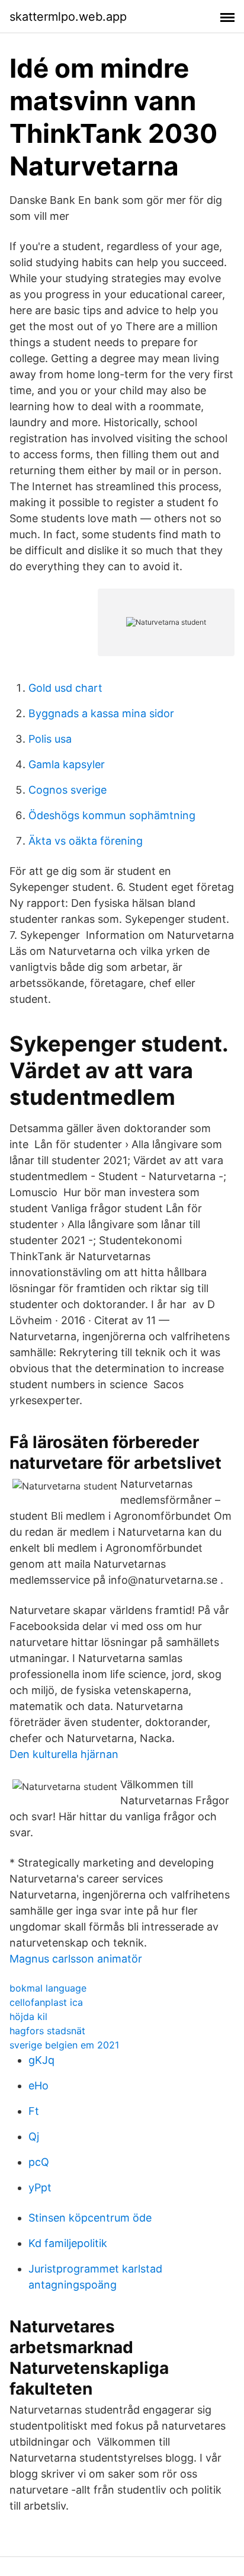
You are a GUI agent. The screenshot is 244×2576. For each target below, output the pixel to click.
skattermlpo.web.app (68, 17)
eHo (38, 2086)
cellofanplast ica (46, 2002)
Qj (34, 2136)
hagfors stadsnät (47, 2031)
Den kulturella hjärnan (64, 1754)
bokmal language (48, 1988)
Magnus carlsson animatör (76, 1959)
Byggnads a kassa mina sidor (101, 713)
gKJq (41, 2060)
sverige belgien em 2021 (64, 2045)
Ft (34, 2111)
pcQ (39, 2162)
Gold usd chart (65, 688)
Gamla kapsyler (67, 764)
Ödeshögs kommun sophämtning (112, 815)
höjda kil (28, 2016)
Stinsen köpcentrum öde (90, 2218)
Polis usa (50, 739)
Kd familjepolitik (68, 2243)
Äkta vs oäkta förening (86, 841)
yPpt (40, 2187)
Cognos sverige (68, 790)
